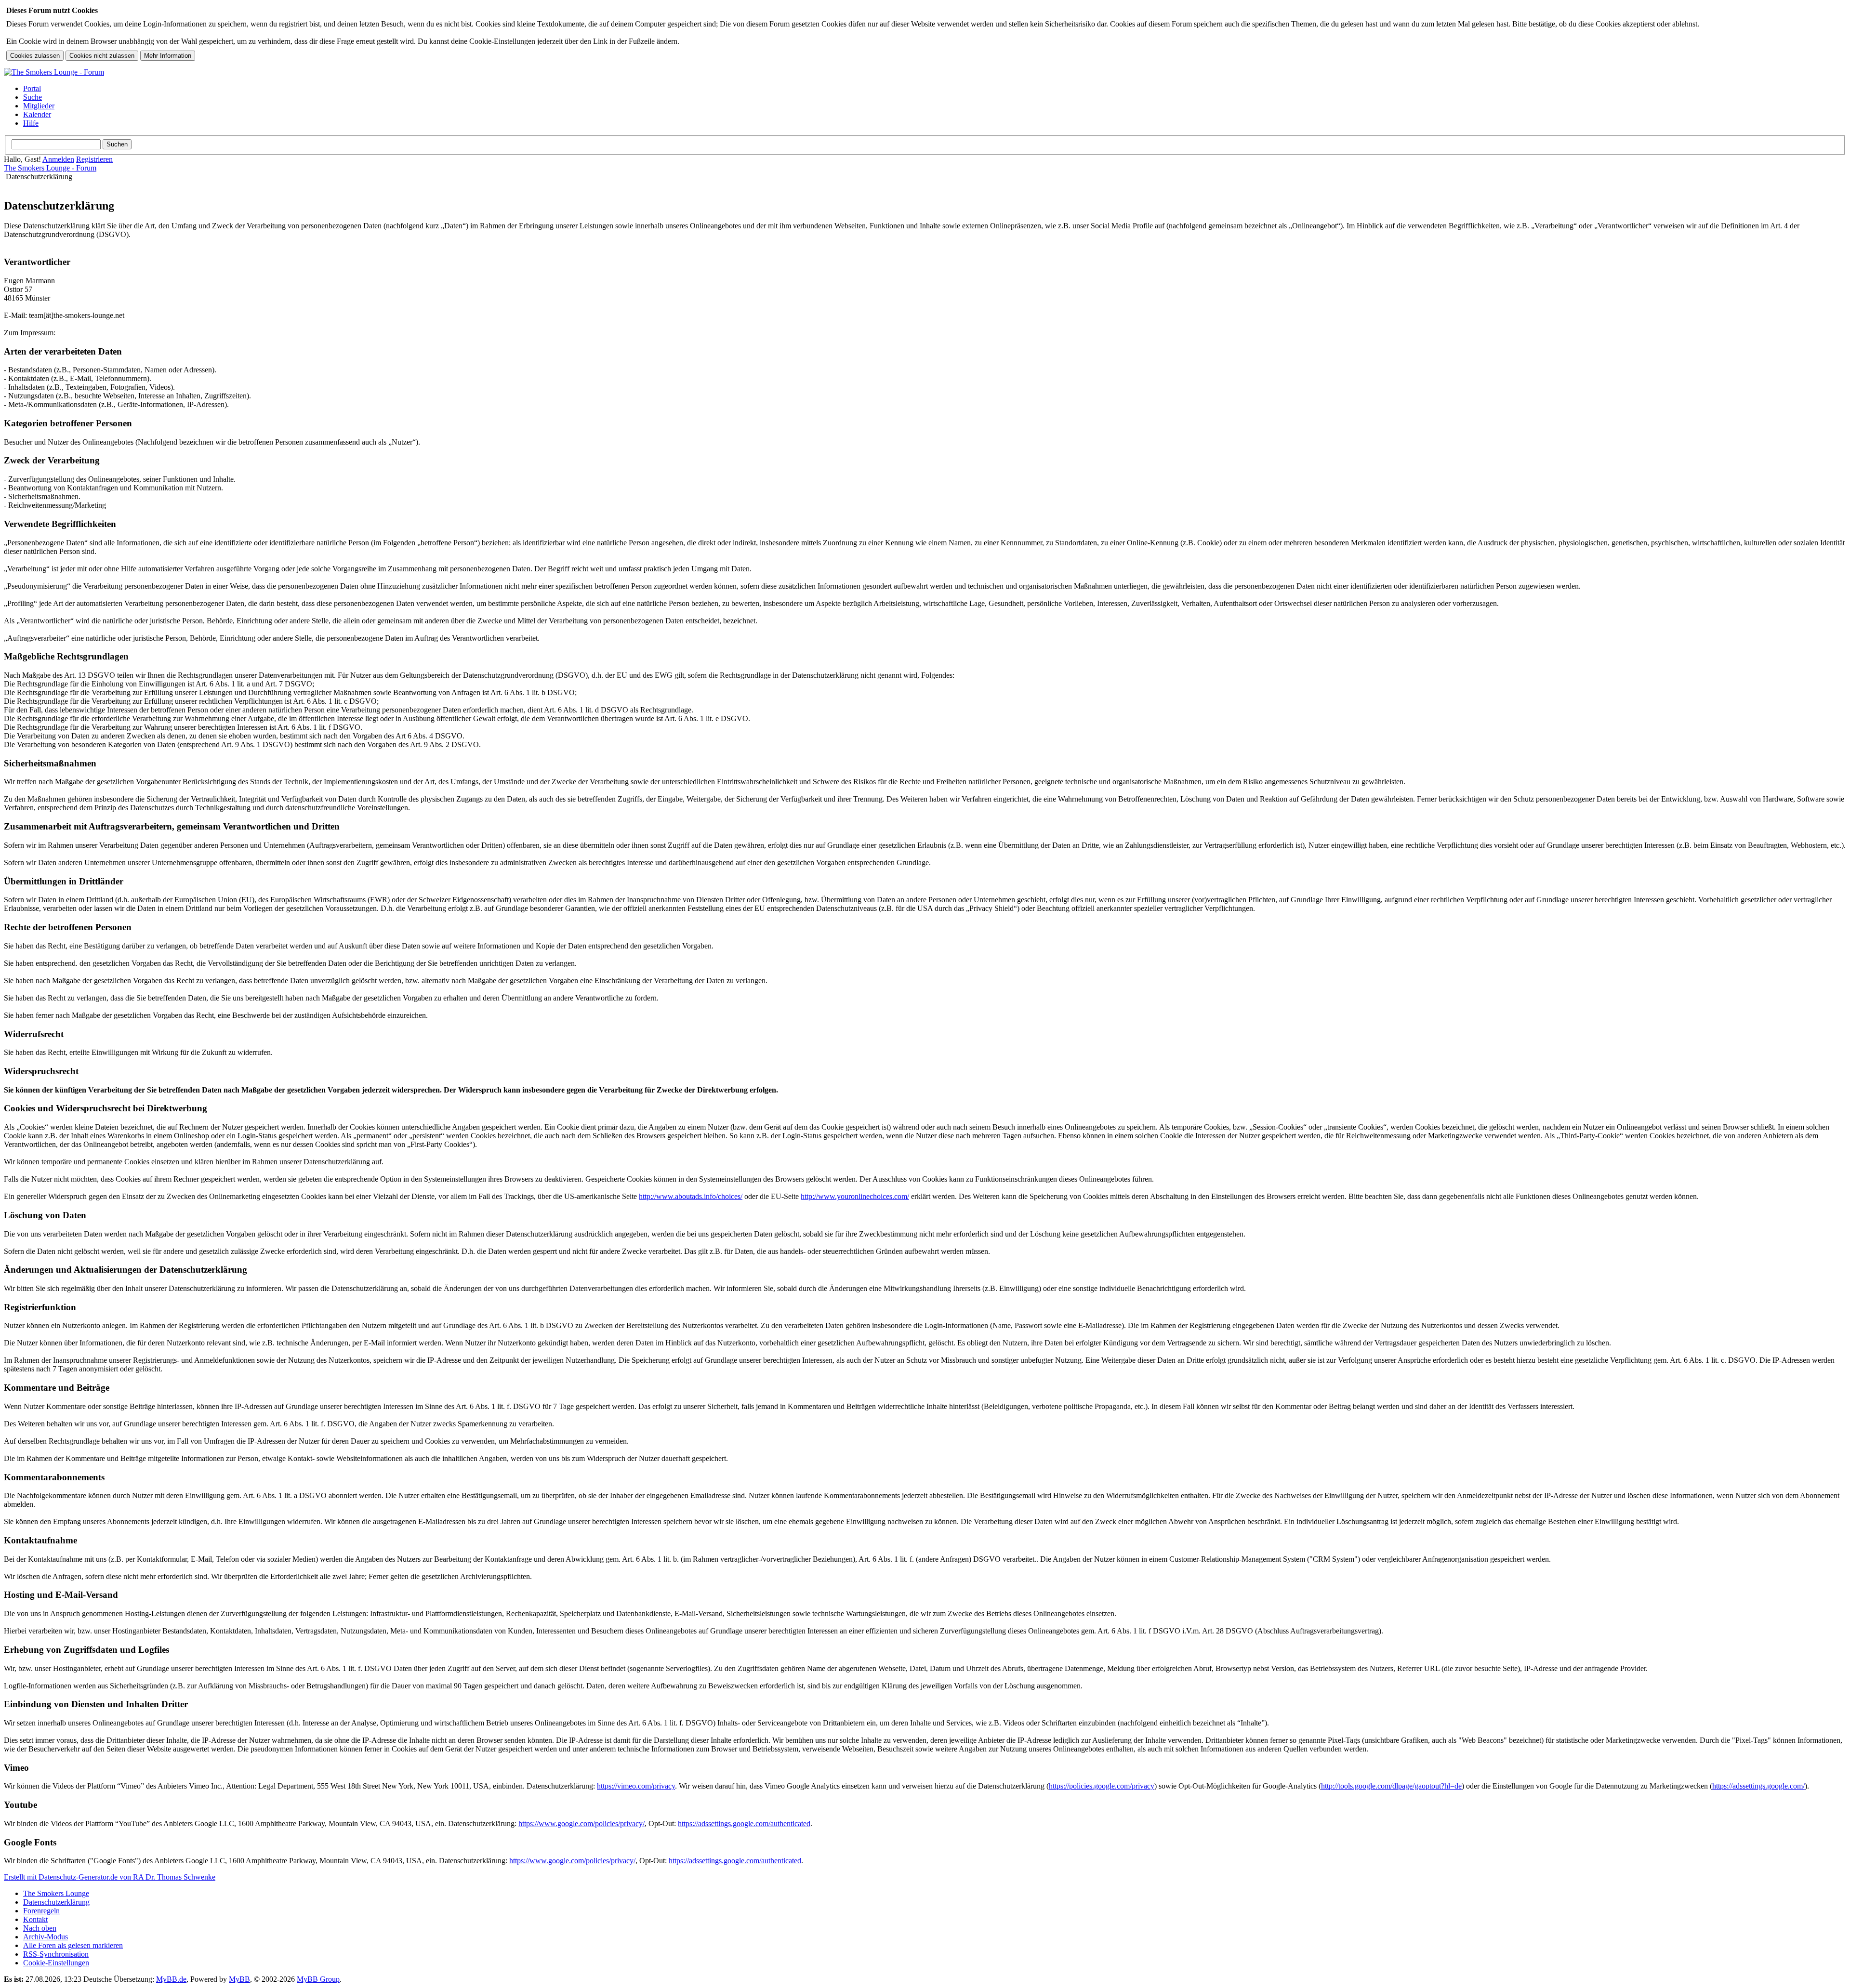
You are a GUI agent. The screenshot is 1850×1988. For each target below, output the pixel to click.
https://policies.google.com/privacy (1102, 1786)
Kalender (37, 114)
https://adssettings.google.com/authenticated (744, 1823)
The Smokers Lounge (56, 1893)
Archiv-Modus (46, 1937)
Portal (32, 88)
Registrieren (94, 159)
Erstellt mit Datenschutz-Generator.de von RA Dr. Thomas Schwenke (110, 1877)
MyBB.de (171, 1979)
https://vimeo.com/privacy (636, 1786)
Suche (33, 97)
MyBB (239, 1979)
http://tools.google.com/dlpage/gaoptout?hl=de (1391, 1786)
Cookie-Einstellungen (56, 1963)
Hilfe (31, 123)
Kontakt (35, 1919)
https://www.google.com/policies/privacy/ (581, 1823)
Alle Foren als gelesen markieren (73, 1945)
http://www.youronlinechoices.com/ (855, 1196)
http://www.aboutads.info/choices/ (691, 1196)
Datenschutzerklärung (56, 1902)
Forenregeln (41, 1911)
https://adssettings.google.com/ (1758, 1786)
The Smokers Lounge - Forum (50, 168)
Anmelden (58, 159)
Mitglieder (39, 106)
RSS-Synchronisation (56, 1954)
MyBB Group (318, 1979)
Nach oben (40, 1928)
